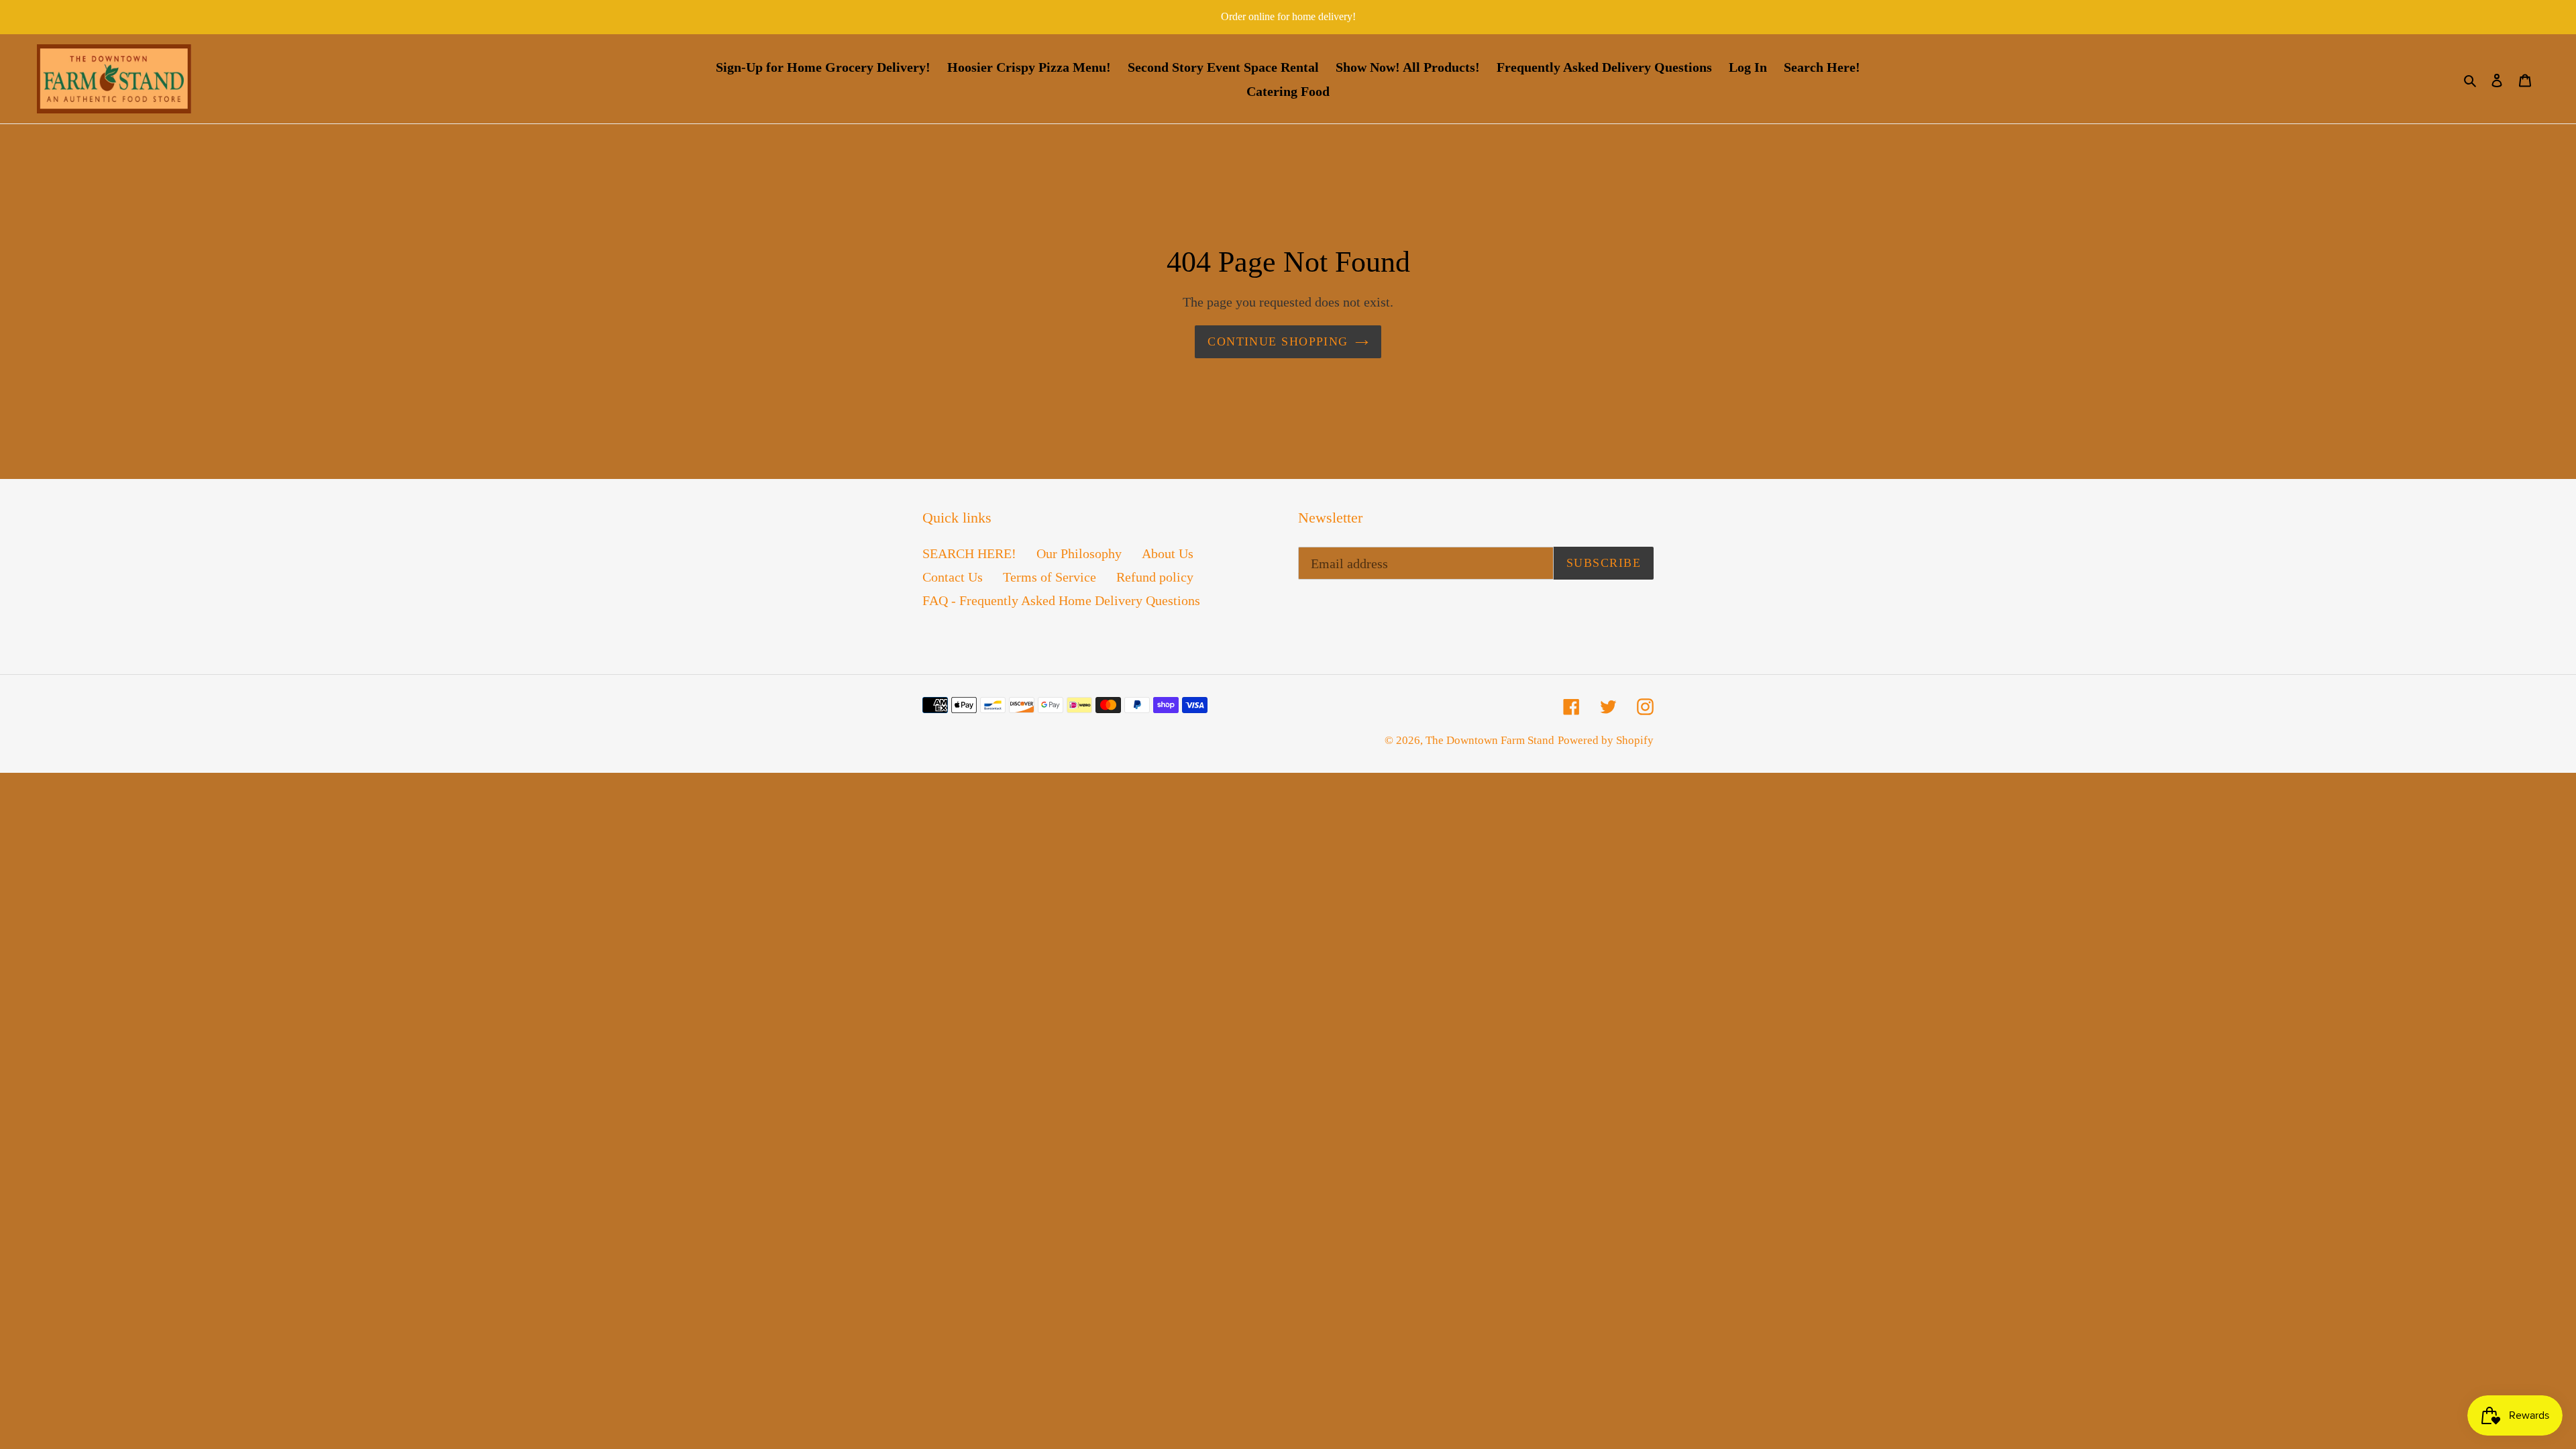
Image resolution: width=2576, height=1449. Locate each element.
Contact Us (953, 577)
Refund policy (1155, 577)
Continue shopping (1278, 341)
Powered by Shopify (1606, 740)
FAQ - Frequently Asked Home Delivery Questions (1061, 600)
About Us (1168, 553)
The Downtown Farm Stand (1490, 740)
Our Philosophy (1079, 553)
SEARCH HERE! (969, 553)
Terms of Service (1050, 577)
